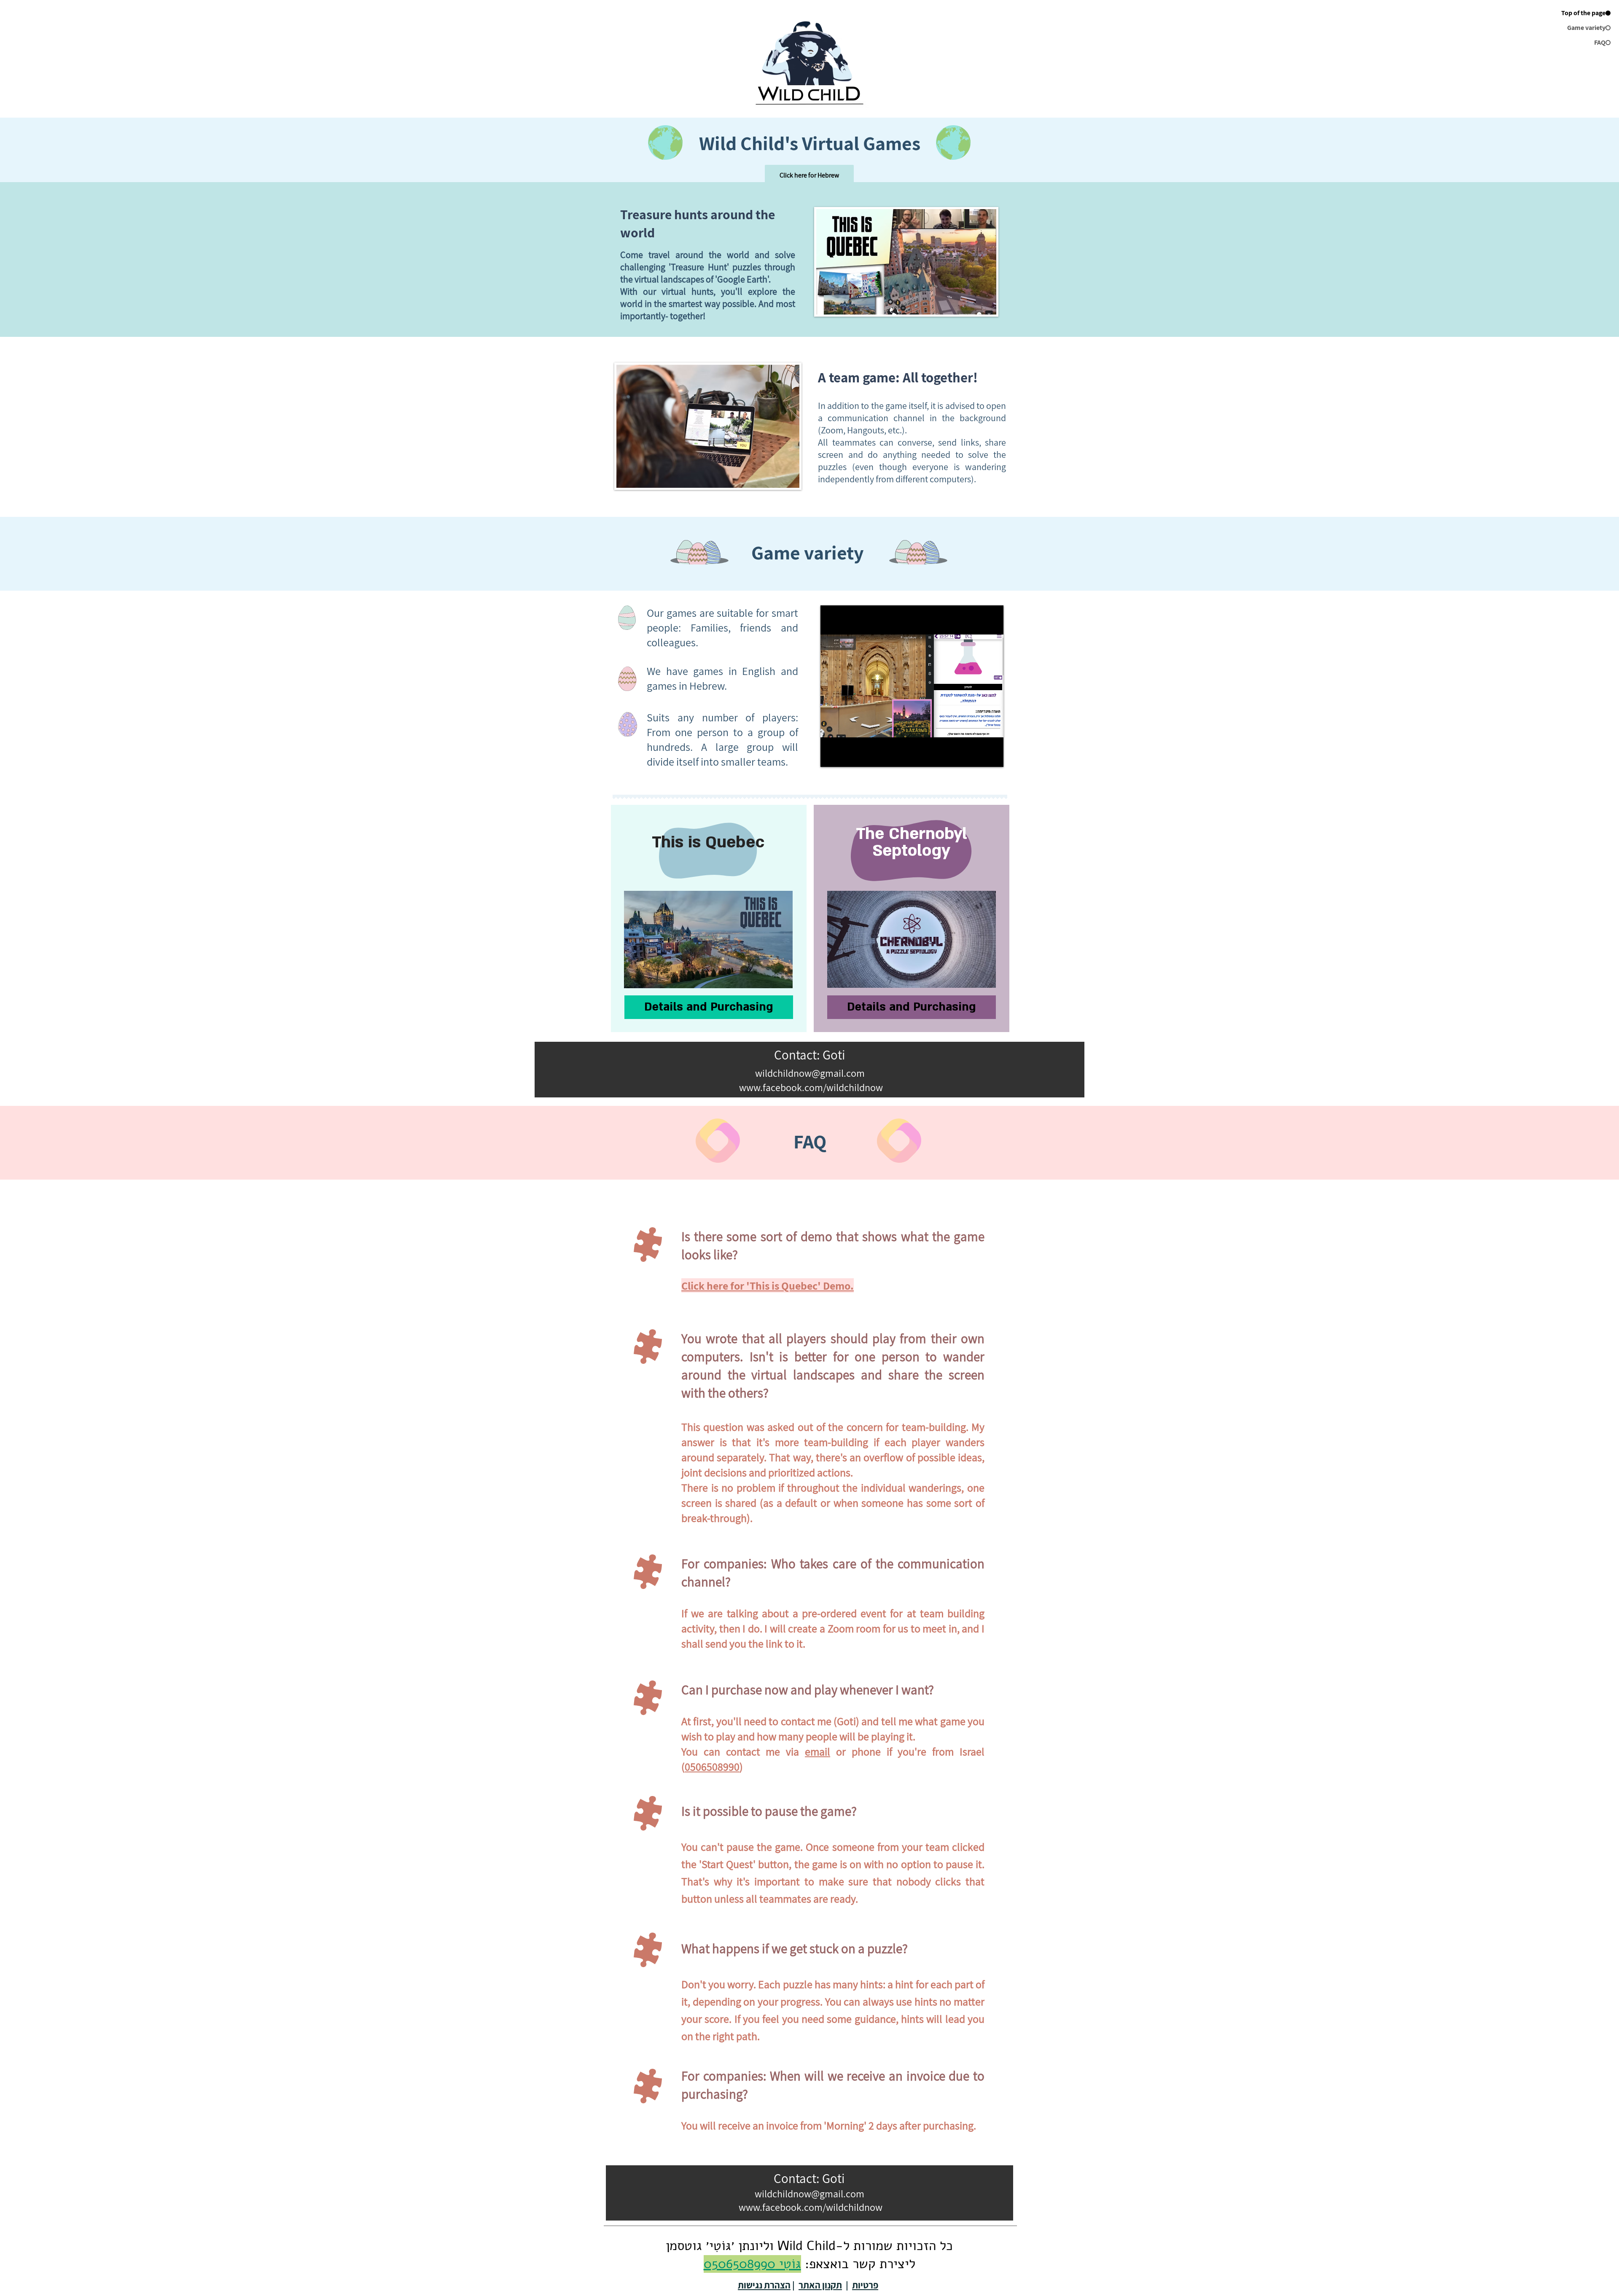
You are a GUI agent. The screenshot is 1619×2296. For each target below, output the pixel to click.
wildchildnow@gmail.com (809, 2194)
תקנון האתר (820, 2285)
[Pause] (831, 755)
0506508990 (712, 1766)
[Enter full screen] (992, 755)
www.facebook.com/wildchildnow (810, 1087)
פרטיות (865, 2285)
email (818, 1751)
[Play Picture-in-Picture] (978, 755)
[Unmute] (846, 755)
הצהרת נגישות (764, 2285)
